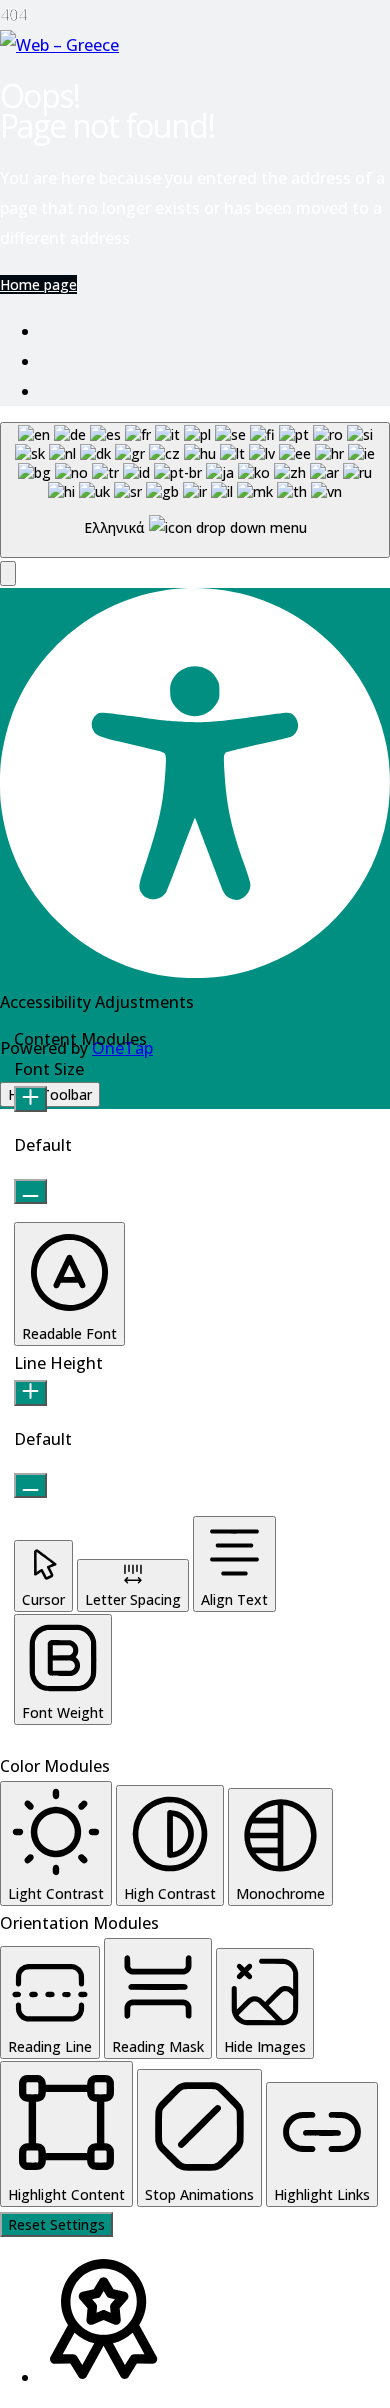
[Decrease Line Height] (30, 1485)
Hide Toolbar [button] (50, 1094)
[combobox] (195, 490)
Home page (38, 284)
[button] (8, 573)
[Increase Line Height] (30, 1393)
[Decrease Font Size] (30, 1191)
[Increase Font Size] (30, 1099)
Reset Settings (56, 2224)
